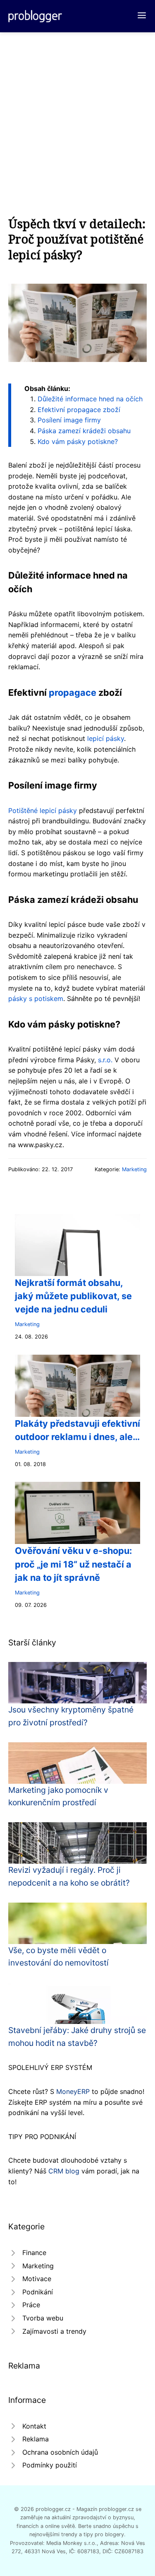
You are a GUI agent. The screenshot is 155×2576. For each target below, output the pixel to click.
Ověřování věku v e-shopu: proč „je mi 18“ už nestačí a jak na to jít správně (73, 1564)
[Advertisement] (77, 114)
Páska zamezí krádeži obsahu (84, 431)
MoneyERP (73, 2091)
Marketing (134, 1169)
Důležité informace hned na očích (90, 399)
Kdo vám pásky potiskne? (78, 441)
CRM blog (64, 2171)
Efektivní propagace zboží (79, 410)
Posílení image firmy (69, 420)
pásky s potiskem (36, 999)
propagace (73, 692)
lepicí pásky (106, 738)
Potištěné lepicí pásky (43, 810)
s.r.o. (105, 1060)
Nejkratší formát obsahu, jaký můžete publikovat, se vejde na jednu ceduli (73, 1296)
